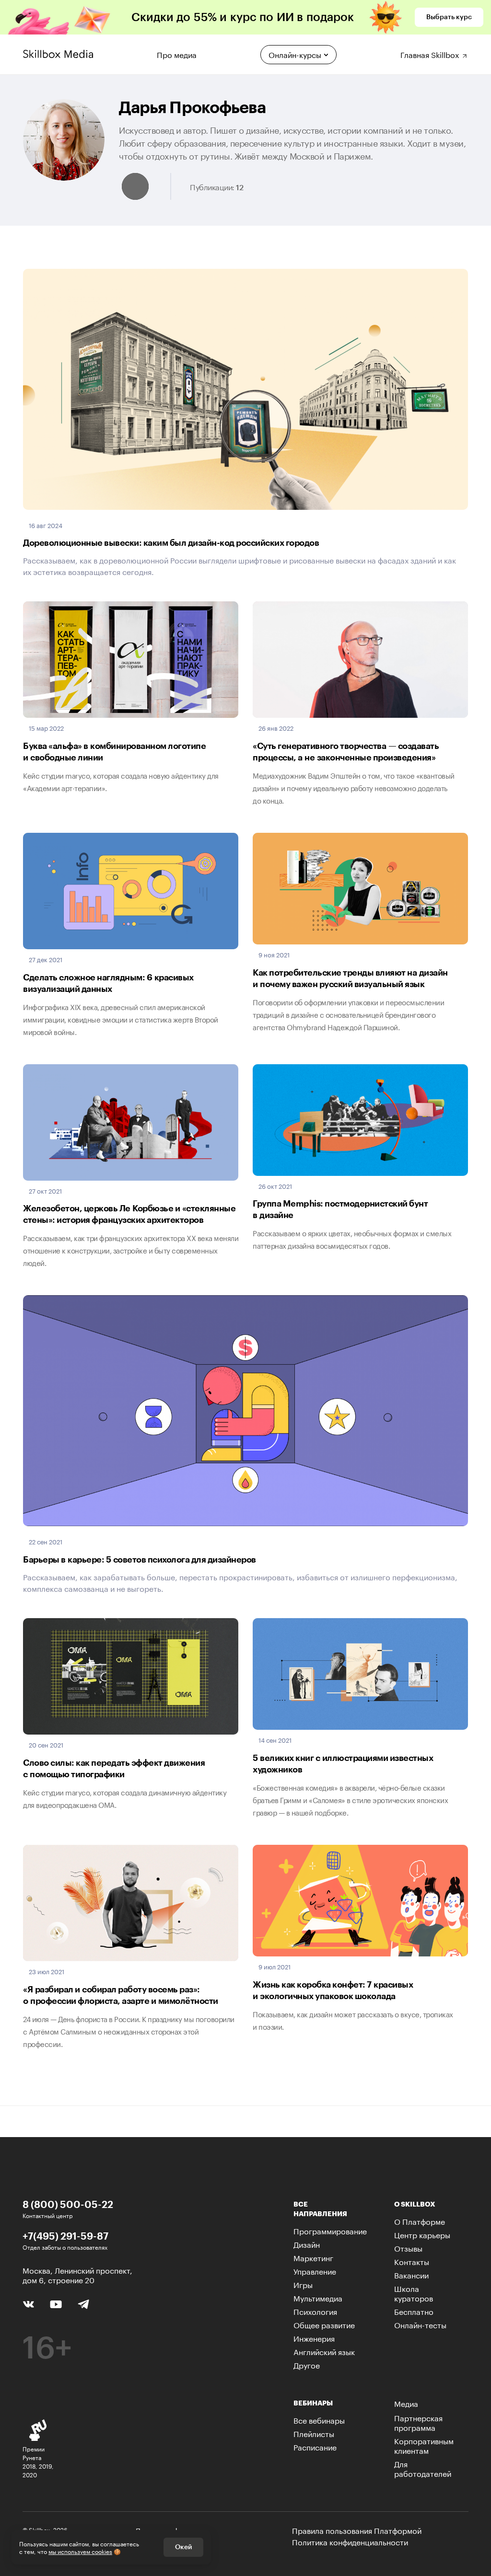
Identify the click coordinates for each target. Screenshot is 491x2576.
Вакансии (411, 2274)
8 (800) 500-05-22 (68, 2204)
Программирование (330, 2230)
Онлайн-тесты (420, 2324)
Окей (183, 2547)
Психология (315, 2311)
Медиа (406, 2403)
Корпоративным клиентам (424, 2445)
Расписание (315, 2446)
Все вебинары (319, 2420)
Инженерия (314, 2338)
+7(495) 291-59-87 (65, 2236)
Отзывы (408, 2248)
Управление (315, 2271)
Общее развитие (324, 2324)
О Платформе (420, 2221)
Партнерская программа (418, 2422)
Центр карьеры (422, 2234)
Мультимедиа (318, 2297)
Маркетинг (313, 2257)
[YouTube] (56, 2304)
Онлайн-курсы (295, 54)
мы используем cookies (80, 2551)
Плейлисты (314, 2433)
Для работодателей (423, 2468)
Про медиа (177, 53)
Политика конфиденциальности (350, 2541)
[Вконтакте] (29, 2303)
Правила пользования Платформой (357, 2530)
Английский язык (324, 2351)
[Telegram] (83, 2304)
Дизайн (307, 2244)
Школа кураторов (414, 2293)
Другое (307, 2364)
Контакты (412, 2261)
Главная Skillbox (431, 53)
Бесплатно (414, 2311)
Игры (303, 2284)
